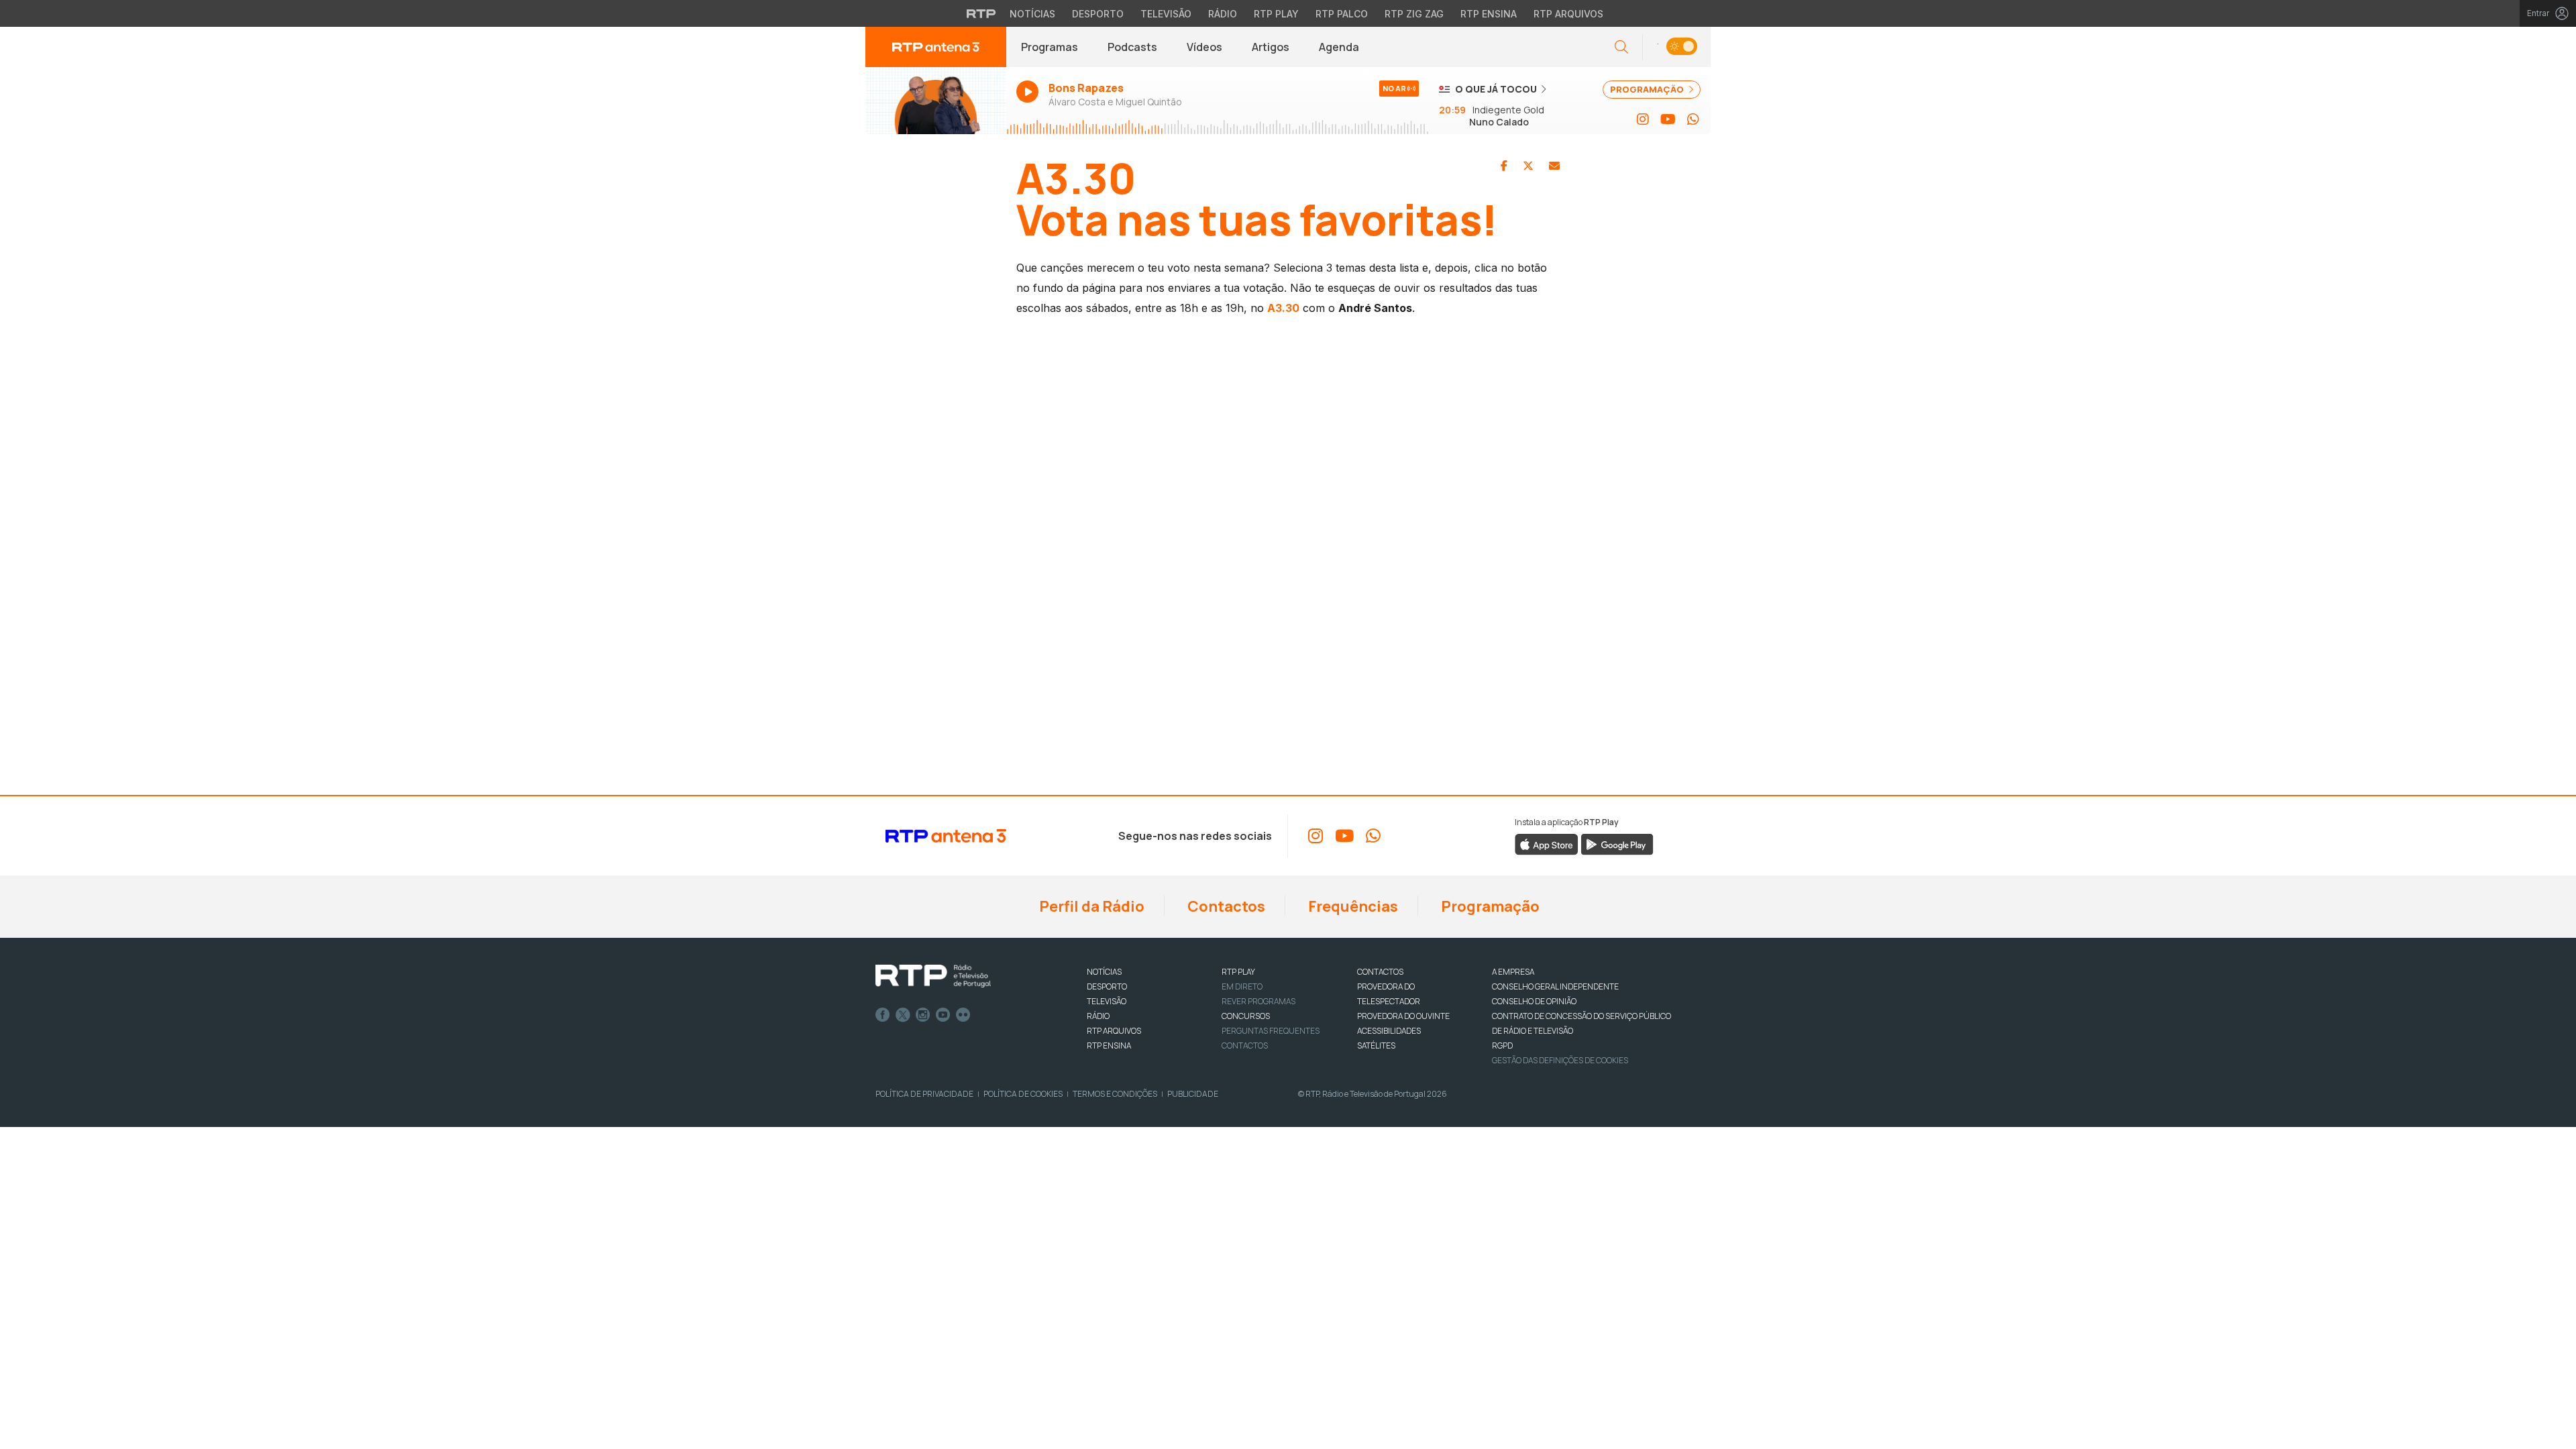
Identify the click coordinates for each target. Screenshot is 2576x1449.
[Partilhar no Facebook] (1504, 166)
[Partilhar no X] (1528, 166)
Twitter (903, 1015)
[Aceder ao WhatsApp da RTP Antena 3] (1693, 119)
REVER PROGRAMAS (1258, 1001)
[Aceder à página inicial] (936, 47)
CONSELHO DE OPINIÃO (1534, 1001)
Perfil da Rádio (1090, 906)
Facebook (883, 1015)
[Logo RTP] (933, 976)
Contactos (1225, 906)
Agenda (1339, 47)
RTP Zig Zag (1414, 14)
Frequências (1352, 906)
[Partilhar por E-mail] (1554, 166)
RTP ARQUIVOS (1114, 1031)
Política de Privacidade (924, 1094)
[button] (1676, 47)
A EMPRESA (1513, 972)
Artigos (1271, 47)
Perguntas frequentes (1271, 1031)
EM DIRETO (1242, 986)
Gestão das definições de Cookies (1560, 1060)
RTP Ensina (1489, 14)
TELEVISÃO (1107, 1001)
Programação (1489, 906)
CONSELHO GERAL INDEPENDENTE (1555, 986)
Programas (1050, 47)
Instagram (923, 1015)
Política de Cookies (1023, 1094)
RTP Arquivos (1568, 14)
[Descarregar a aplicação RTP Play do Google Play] (1617, 843)
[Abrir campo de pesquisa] (1621, 47)
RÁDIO (1098, 1016)
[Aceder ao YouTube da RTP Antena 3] (1668, 119)
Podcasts (1132, 47)
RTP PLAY (1238, 972)
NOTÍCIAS (1104, 972)
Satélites (1376, 1045)
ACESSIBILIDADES (1389, 1031)
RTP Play (1276, 14)
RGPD (1502, 1045)
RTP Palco (1342, 14)
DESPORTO (1107, 986)
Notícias (1032, 14)
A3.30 (1283, 308)
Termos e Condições (1115, 1094)
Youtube (943, 1015)
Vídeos (1204, 47)
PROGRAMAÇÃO (1648, 89)
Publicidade (1193, 1094)
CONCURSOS (1246, 1016)
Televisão (1166, 14)
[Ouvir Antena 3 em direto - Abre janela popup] (936, 101)
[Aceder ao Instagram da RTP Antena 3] (1643, 119)
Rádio (1223, 14)
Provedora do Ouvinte (1403, 1016)
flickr (963, 1015)
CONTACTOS (1380, 972)
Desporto (1098, 14)
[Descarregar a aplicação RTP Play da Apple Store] (1547, 843)
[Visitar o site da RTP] (981, 13)
